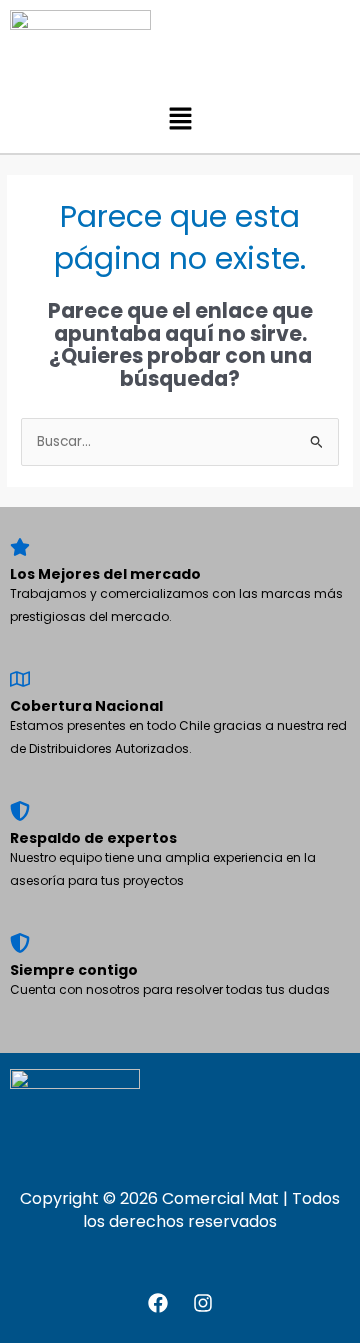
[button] (180, 120)
